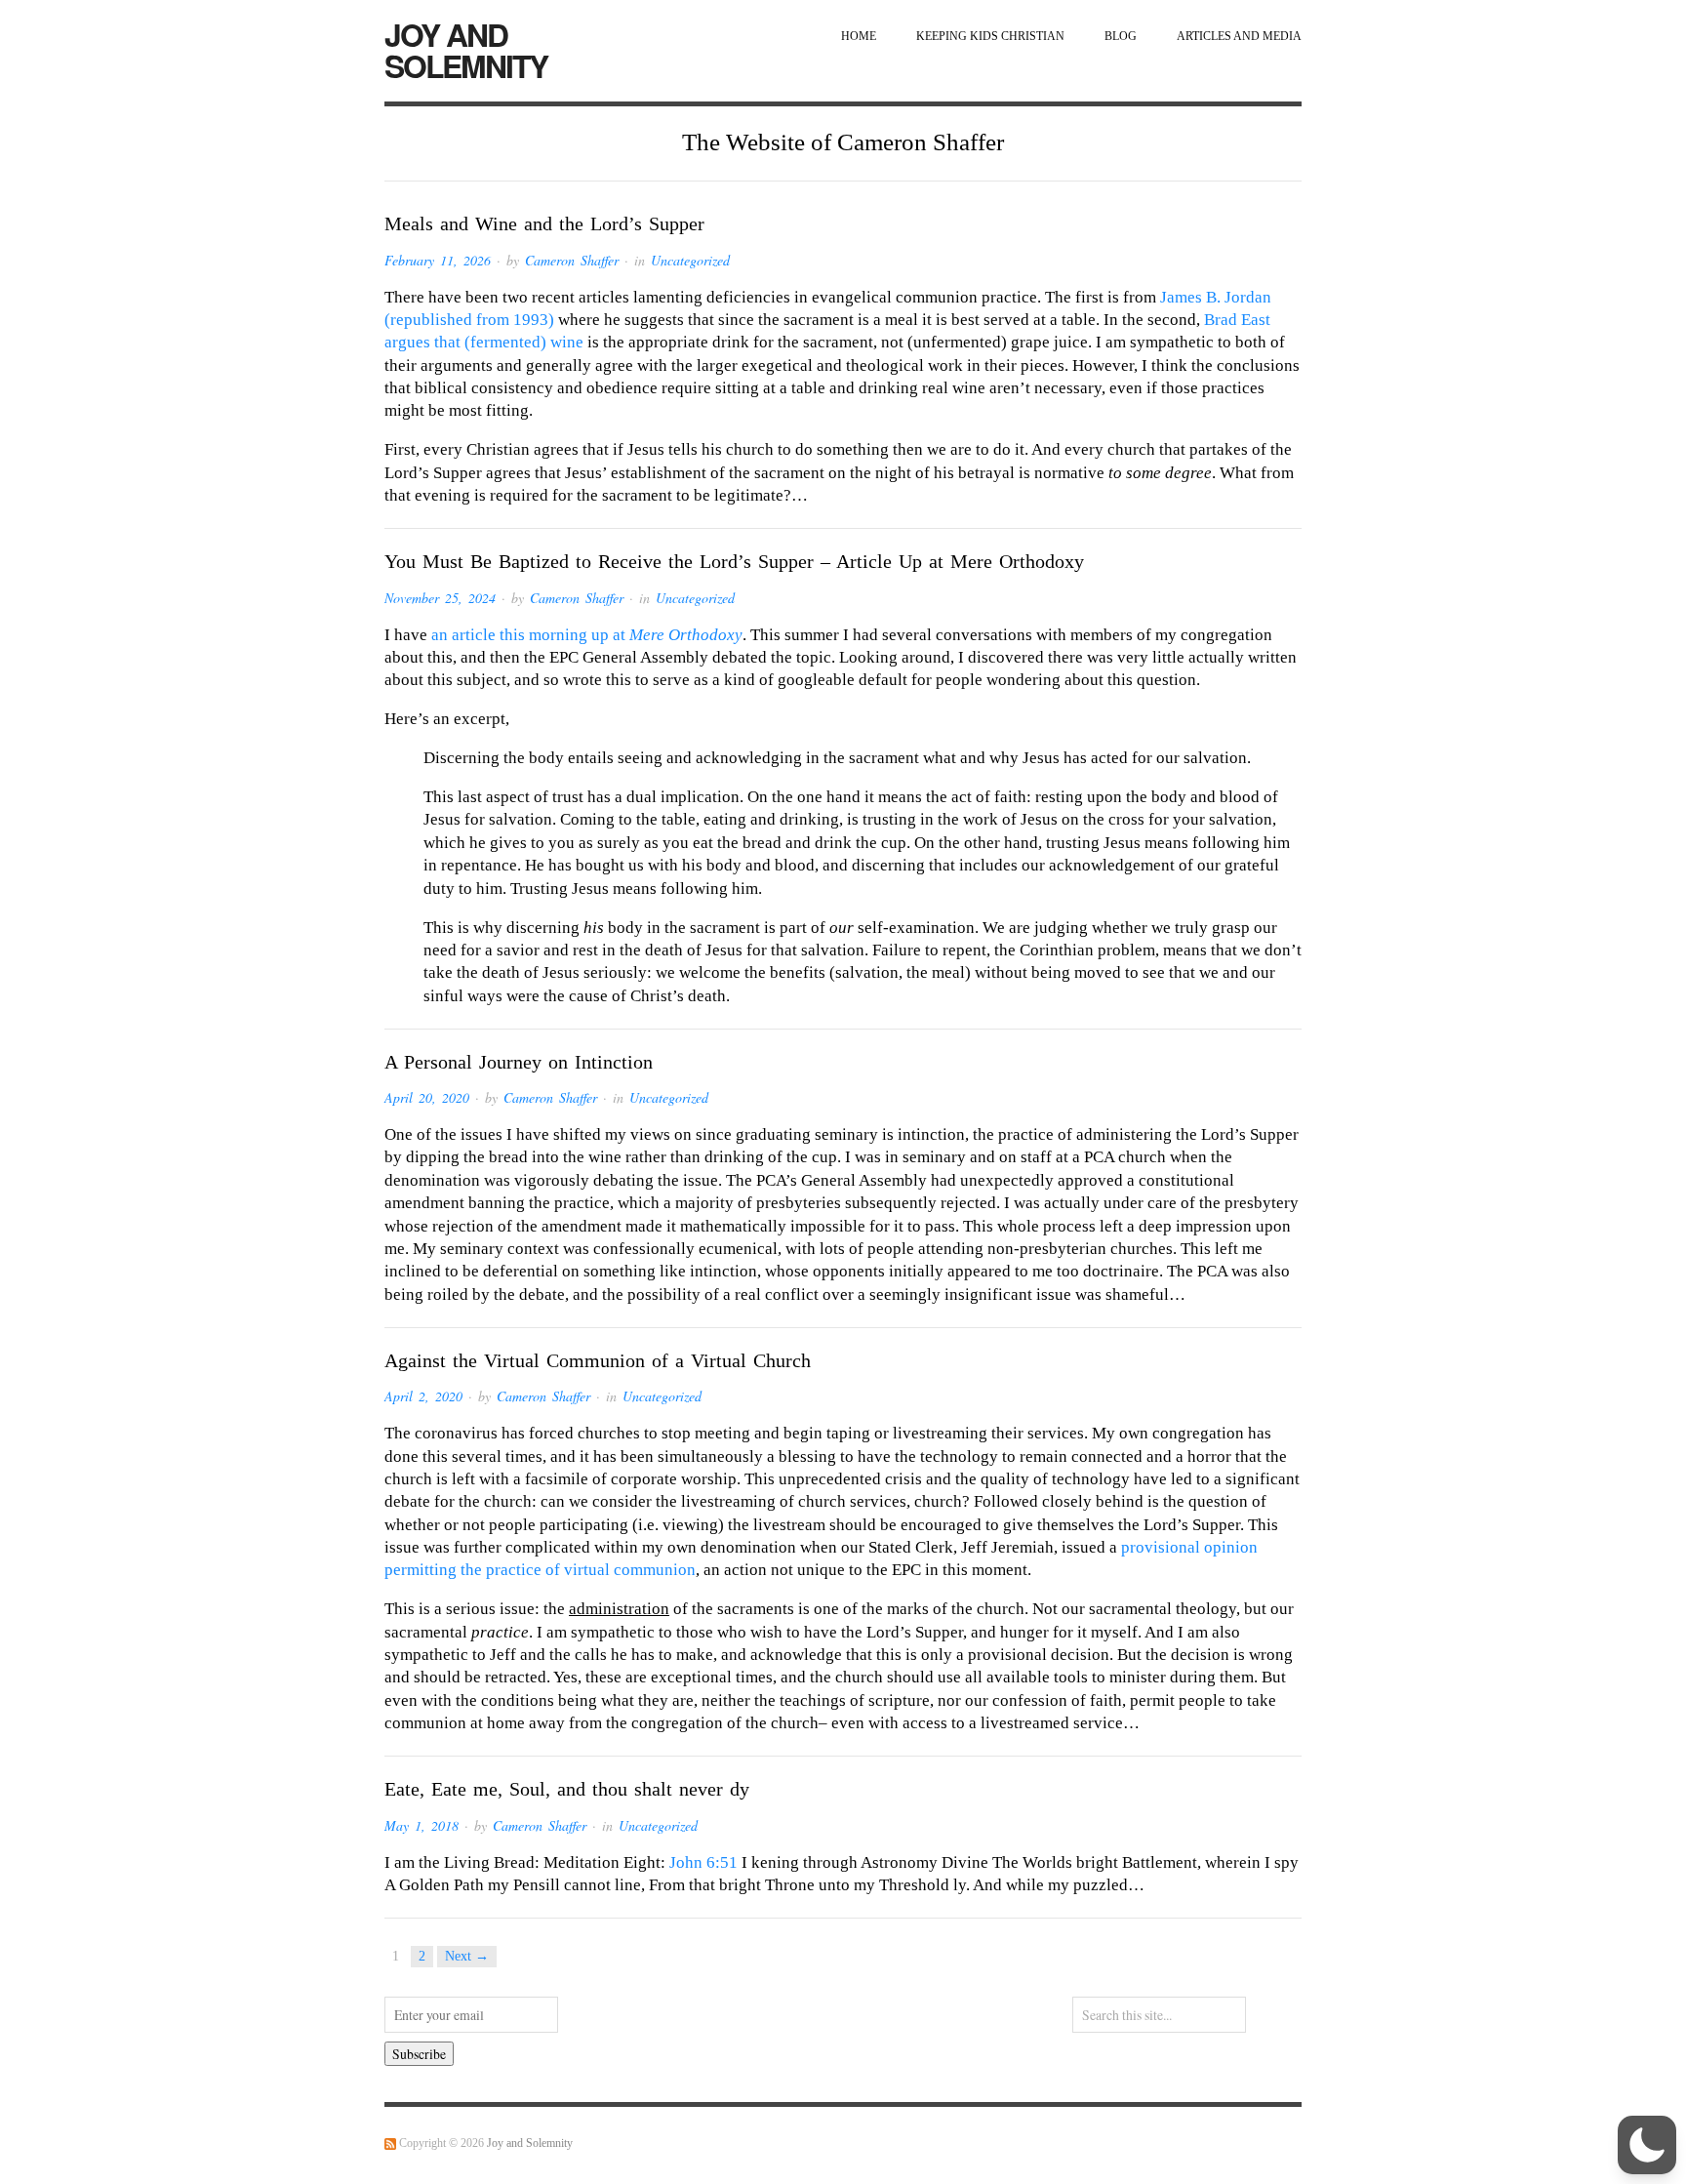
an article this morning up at (587, 635)
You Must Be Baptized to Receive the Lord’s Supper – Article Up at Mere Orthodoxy (734, 561)
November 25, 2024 (440, 598)
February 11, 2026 (438, 260)
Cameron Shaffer (572, 260)
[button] (1647, 2145)
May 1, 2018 (421, 1825)
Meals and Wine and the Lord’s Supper (544, 223)
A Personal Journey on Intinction (519, 1062)
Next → (467, 1956)
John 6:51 (703, 1862)
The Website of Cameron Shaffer (843, 142)
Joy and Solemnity (466, 50)
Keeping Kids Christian (990, 37)
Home (859, 37)
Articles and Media (1239, 37)
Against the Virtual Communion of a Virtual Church (598, 1360)
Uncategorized (690, 260)
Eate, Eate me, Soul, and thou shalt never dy (567, 1789)
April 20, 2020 (427, 1097)
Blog (1121, 37)
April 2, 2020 (423, 1396)
